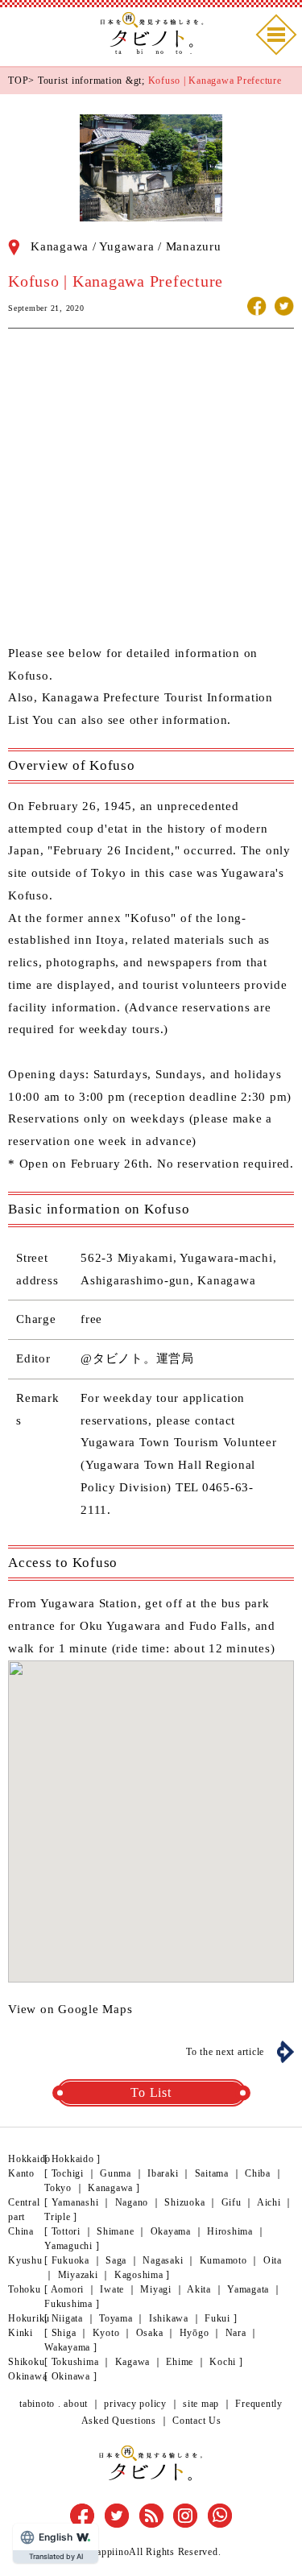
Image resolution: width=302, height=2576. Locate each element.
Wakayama (67, 2347)
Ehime (180, 2362)
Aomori (68, 2289)
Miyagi (156, 2289)
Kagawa (133, 2362)
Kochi (223, 2362)
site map (201, 2404)
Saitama (212, 2173)
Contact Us (197, 2421)
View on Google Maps (70, 2009)
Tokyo (58, 2188)
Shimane (115, 2231)
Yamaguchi (68, 2246)
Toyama (116, 2318)
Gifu (232, 2202)
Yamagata (248, 2289)
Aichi (269, 2202)
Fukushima (68, 2304)
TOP (18, 81)
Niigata (67, 2318)
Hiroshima (230, 2231)
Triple (58, 2217)
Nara (236, 2333)
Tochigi (68, 2173)
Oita (273, 2260)
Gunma (116, 2173)
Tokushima (75, 2362)
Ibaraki (163, 2173)
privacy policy (135, 2404)
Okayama (171, 2231)
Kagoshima (139, 2275)
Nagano (132, 2202)
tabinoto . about (54, 2404)
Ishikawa (169, 2318)
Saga (116, 2260)
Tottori (66, 2231)
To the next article (225, 2052)
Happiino (109, 2552)
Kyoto (106, 2333)
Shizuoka (184, 2202)
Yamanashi (75, 2202)
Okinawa (71, 2376)
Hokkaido (73, 2159)
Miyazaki (78, 2275)
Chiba (258, 2173)
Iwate (112, 2289)
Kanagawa (110, 2188)
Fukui (217, 2318)
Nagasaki (163, 2260)
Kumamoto (223, 2260)
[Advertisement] (151, 492)
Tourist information (80, 81)
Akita (199, 2289)
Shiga (64, 2333)
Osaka (150, 2333)
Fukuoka (70, 2260)
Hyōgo (194, 2333)
